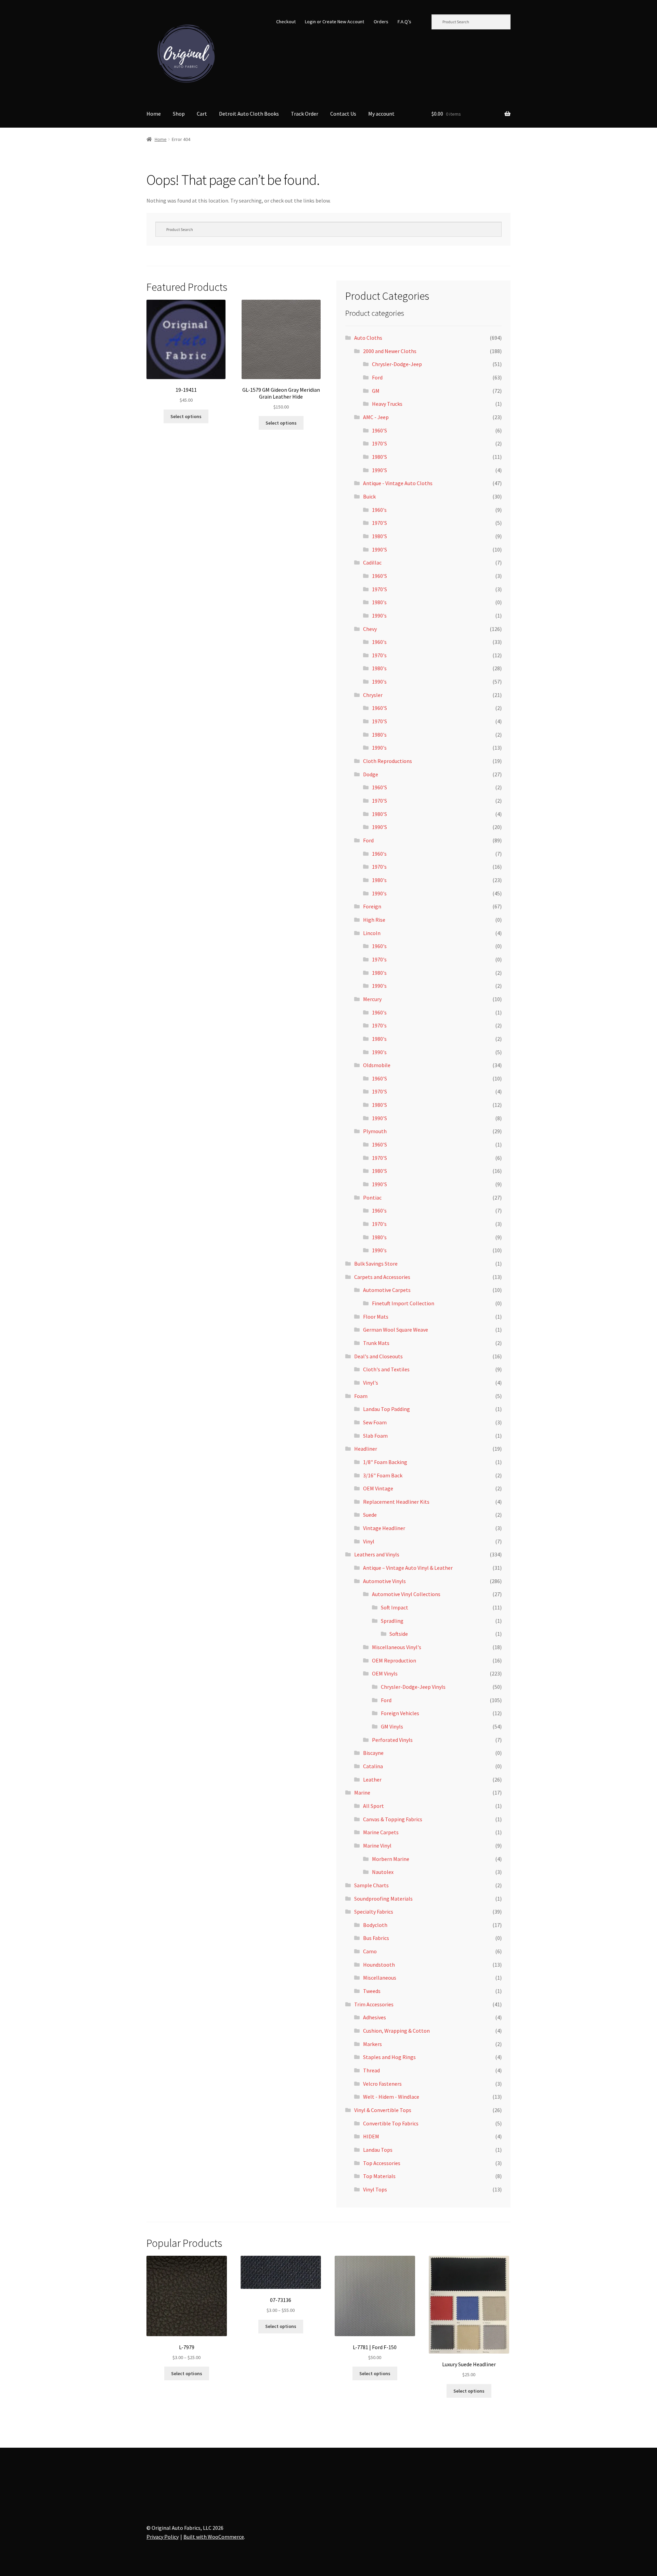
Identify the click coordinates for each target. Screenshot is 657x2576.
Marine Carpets (381, 1832)
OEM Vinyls (385, 1673)
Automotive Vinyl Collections (406, 1594)
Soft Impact (395, 1607)
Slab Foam (375, 1436)
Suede (370, 1515)
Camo (370, 1951)
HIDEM (371, 2136)
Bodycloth (375, 1925)
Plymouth (375, 1131)
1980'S (379, 457)
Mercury (372, 999)
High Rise (374, 920)
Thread (371, 2070)
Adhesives (375, 2017)
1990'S (379, 470)
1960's (379, 510)
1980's (379, 602)
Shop (179, 114)
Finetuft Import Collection (403, 1303)
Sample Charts (371, 1885)
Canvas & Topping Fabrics (393, 1819)
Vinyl (369, 1541)
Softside (399, 1634)
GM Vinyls (392, 1726)
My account (381, 114)
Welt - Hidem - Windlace (391, 2097)
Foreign (372, 906)
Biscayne (373, 1753)
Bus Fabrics (376, 1938)
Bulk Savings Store (376, 1264)
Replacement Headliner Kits (396, 1502)
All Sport (373, 1806)
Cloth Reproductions (388, 761)
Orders (381, 22)
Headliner (366, 1449)
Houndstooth (379, 1965)
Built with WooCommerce (214, 2537)
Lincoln (372, 933)
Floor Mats (376, 1317)
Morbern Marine (391, 1859)
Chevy (370, 629)
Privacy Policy (163, 2537)
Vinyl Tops (375, 2189)
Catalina (373, 1766)
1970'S (379, 443)
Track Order (305, 114)
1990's (379, 616)
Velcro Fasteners (382, 2084)
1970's (379, 655)
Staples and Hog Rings (389, 2057)
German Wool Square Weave (396, 1330)
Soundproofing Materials (383, 1899)
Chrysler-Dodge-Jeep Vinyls (413, 1687)
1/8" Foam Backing (385, 1462)
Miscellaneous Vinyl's (397, 1647)
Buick (369, 496)
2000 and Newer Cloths (390, 351)
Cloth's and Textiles (386, 1369)
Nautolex (383, 1872)
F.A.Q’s (404, 22)
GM (376, 391)
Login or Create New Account (334, 22)
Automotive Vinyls (384, 1581)
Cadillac (372, 562)
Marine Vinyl (377, 1846)
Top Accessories (382, 2163)
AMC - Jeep (376, 417)
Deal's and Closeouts (378, 1356)
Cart (202, 114)
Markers (372, 2044)
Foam (361, 1396)
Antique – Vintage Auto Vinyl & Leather (408, 1568)
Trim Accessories (374, 2004)
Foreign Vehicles (400, 1713)
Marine (362, 1792)
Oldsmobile (377, 1065)
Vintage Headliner (384, 1528)
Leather (372, 1779)
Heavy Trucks (387, 404)
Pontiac (372, 1198)
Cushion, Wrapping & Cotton (396, 2031)
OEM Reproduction (394, 1660)
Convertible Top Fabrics (391, 2123)
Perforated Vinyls (392, 1740)
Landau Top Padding (387, 1409)
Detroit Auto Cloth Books (249, 114)
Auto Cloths (368, 338)
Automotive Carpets (387, 1290)
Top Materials (379, 2176)
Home (154, 114)
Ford (377, 377)
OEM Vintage (378, 1488)
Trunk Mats (376, 1343)
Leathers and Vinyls (377, 1554)
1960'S (379, 430)
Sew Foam (375, 1422)
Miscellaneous (380, 1978)
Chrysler (373, 695)
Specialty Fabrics (374, 1912)
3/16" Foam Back (383, 1475)
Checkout (286, 22)
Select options (186, 416)
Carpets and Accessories (382, 1277)
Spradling (392, 1621)
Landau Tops (378, 2150)
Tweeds (372, 1991)
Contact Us (343, 114)
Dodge (371, 774)
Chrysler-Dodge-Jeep (397, 364)
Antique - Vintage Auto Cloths (398, 483)
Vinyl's (371, 1383)
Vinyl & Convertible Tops (383, 2110)
